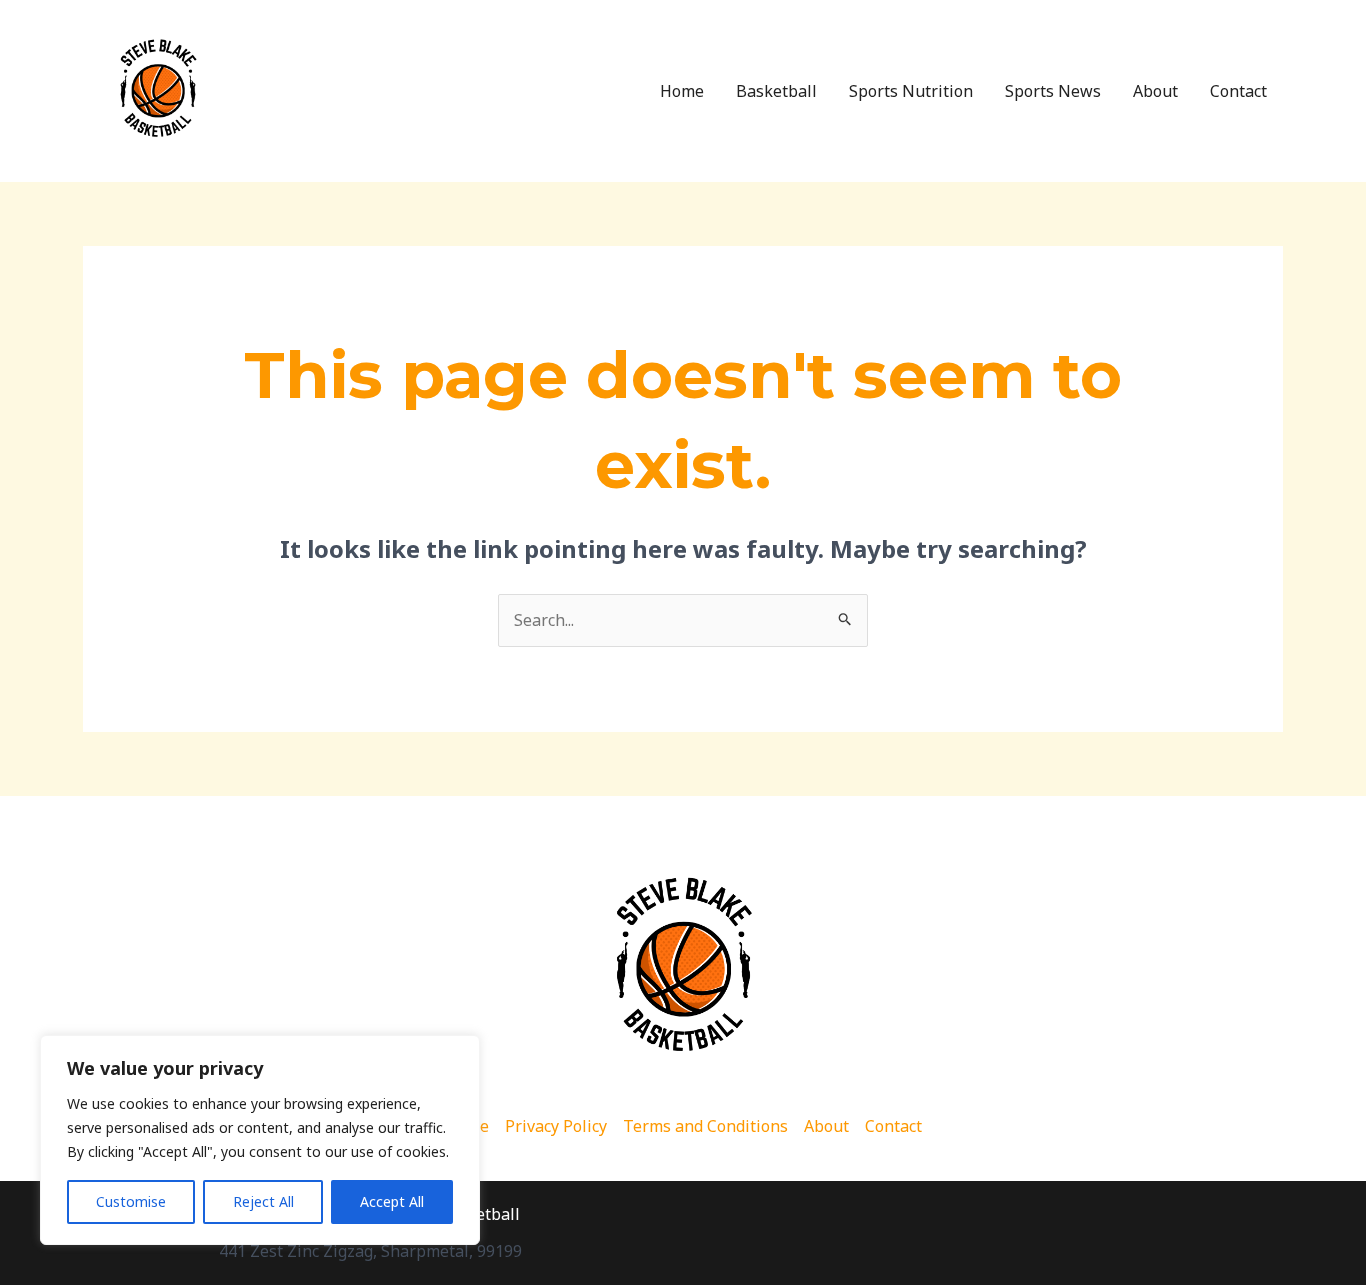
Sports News (1053, 91)
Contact (1238, 91)
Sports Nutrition (911, 91)
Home (682, 91)
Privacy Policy (556, 1126)
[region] (260, 1140)
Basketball (776, 91)
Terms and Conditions (705, 1126)
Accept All (392, 1201)
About (1155, 91)
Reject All (263, 1201)
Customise (131, 1201)
